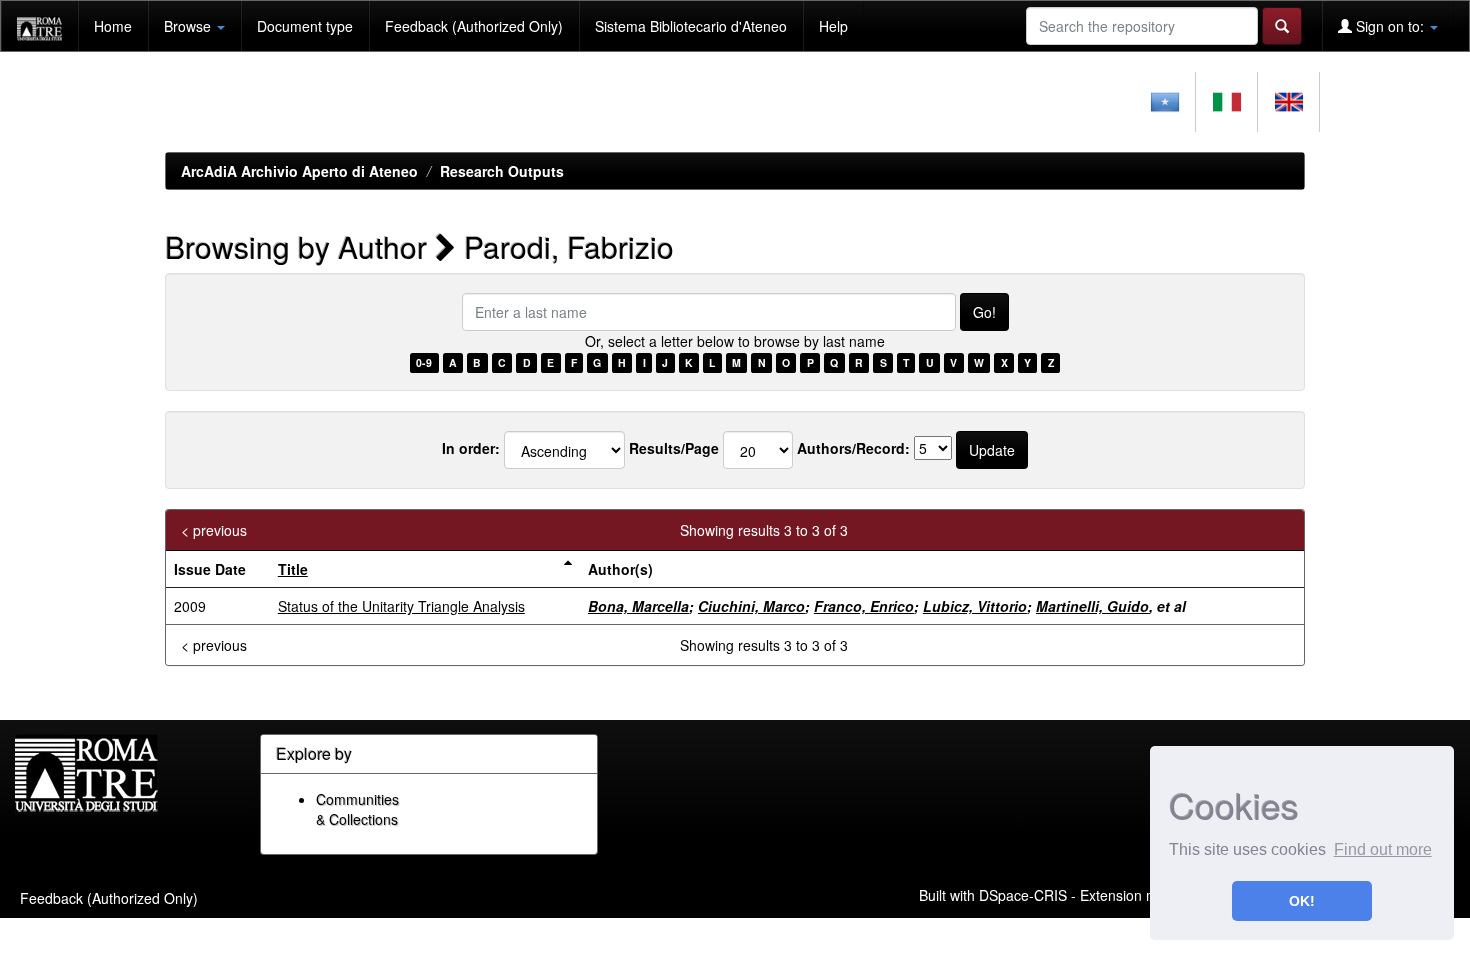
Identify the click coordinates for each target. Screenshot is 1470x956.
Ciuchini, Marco (751, 606)
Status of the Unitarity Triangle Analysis (401, 606)
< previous (214, 530)
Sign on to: (1390, 26)
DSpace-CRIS (1023, 894)
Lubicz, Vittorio (975, 606)
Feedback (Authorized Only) (474, 26)
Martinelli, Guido (1092, 606)
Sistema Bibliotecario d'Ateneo (691, 26)
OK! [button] (1302, 901)
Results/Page (674, 448)
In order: (471, 448)
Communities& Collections (357, 809)
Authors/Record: (853, 448)
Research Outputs (502, 171)
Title (293, 569)
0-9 (424, 362)
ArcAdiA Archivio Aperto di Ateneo (299, 171)
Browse (189, 26)
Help (833, 26)
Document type (305, 26)
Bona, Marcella (638, 606)
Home (113, 26)
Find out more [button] (1383, 849)
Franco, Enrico (864, 606)
